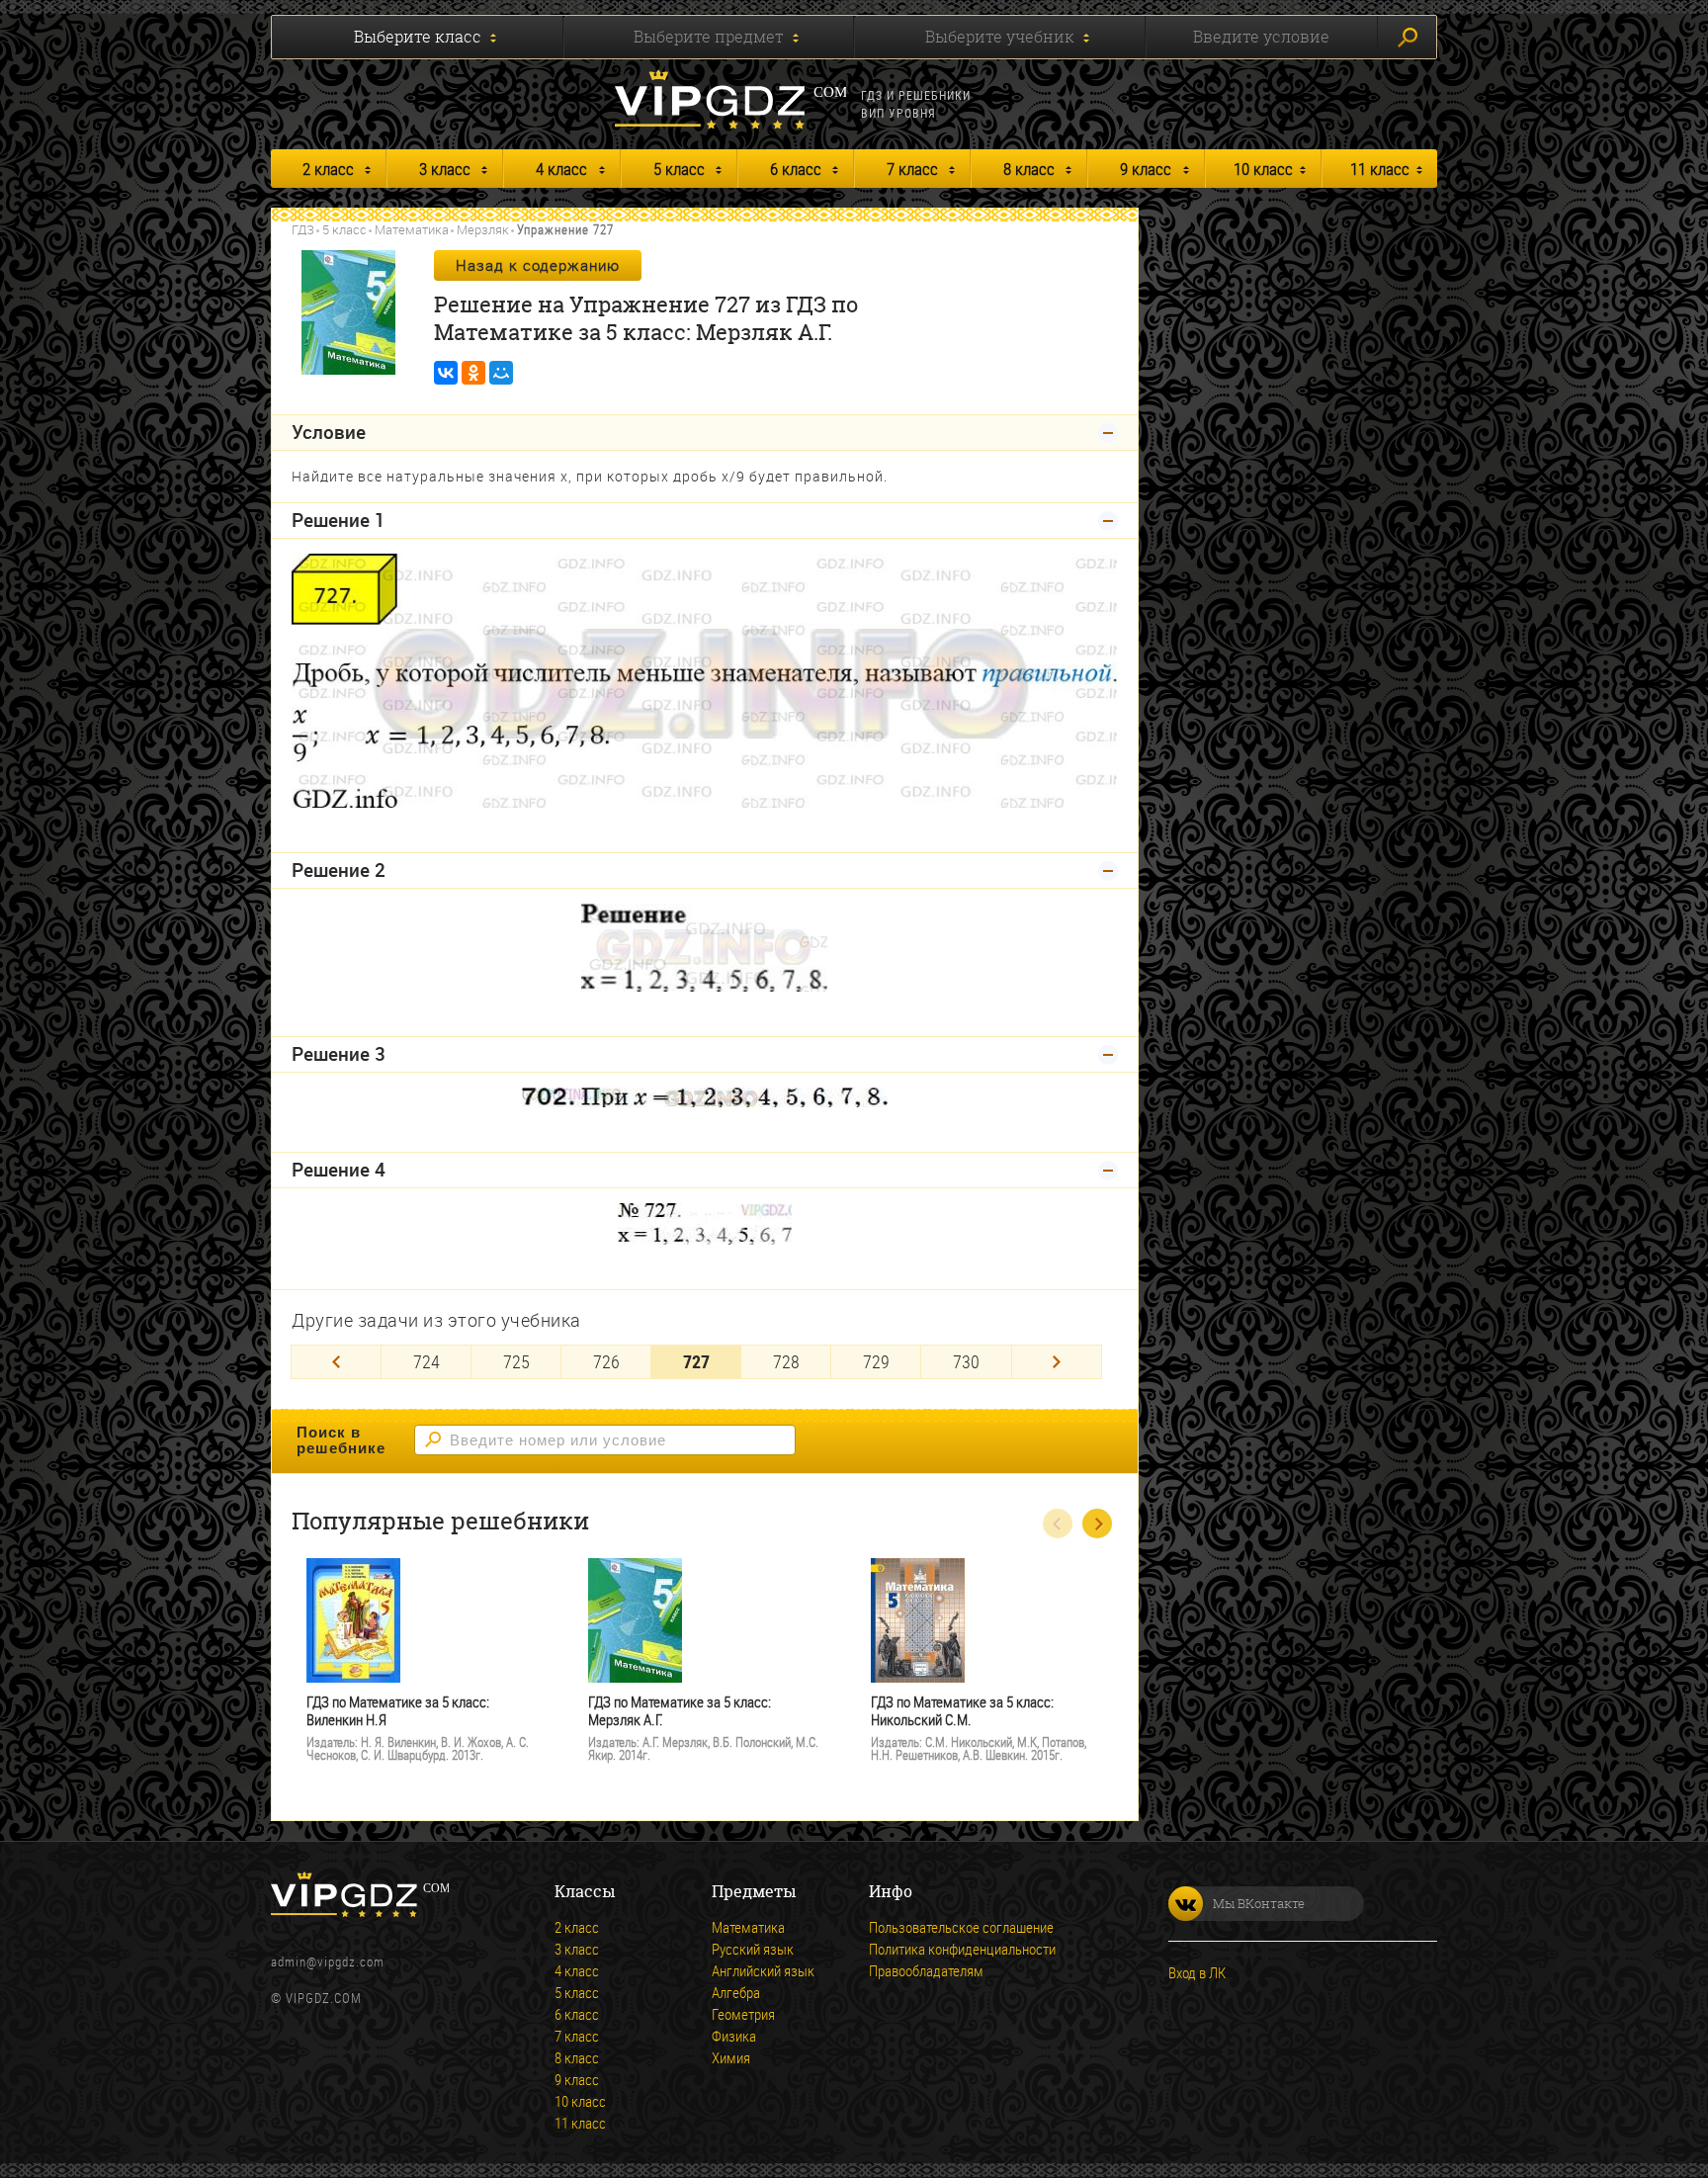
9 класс (1146, 169)
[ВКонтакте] (446, 373)
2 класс (328, 169)
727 (696, 1361)
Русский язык (753, 1949)
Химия (731, 2057)
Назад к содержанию (538, 265)
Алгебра (736, 1992)
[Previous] (336, 1362)
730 (966, 1361)
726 (606, 1361)
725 (516, 1361)
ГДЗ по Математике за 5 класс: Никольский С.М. (962, 1711)
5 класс (679, 169)
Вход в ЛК (1197, 1972)
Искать (1407, 37)
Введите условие (1261, 37)
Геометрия (743, 2014)
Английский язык (763, 1970)
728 (786, 1361)
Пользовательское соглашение (961, 1927)
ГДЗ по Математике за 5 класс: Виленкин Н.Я (398, 1711)
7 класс (912, 169)
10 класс (1263, 169)
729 (876, 1361)
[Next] (1057, 1362)
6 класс (796, 169)
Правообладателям (926, 1970)
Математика (412, 229)
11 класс (1380, 169)
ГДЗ (303, 229)
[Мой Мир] (501, 373)
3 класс (445, 169)
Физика (734, 2036)
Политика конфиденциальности (962, 1949)
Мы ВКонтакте (1259, 1903)
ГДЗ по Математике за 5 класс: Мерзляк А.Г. (680, 1711)
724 (427, 1361)
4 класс (561, 169)
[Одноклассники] (473, 373)
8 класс (1029, 169)
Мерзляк (483, 229)
